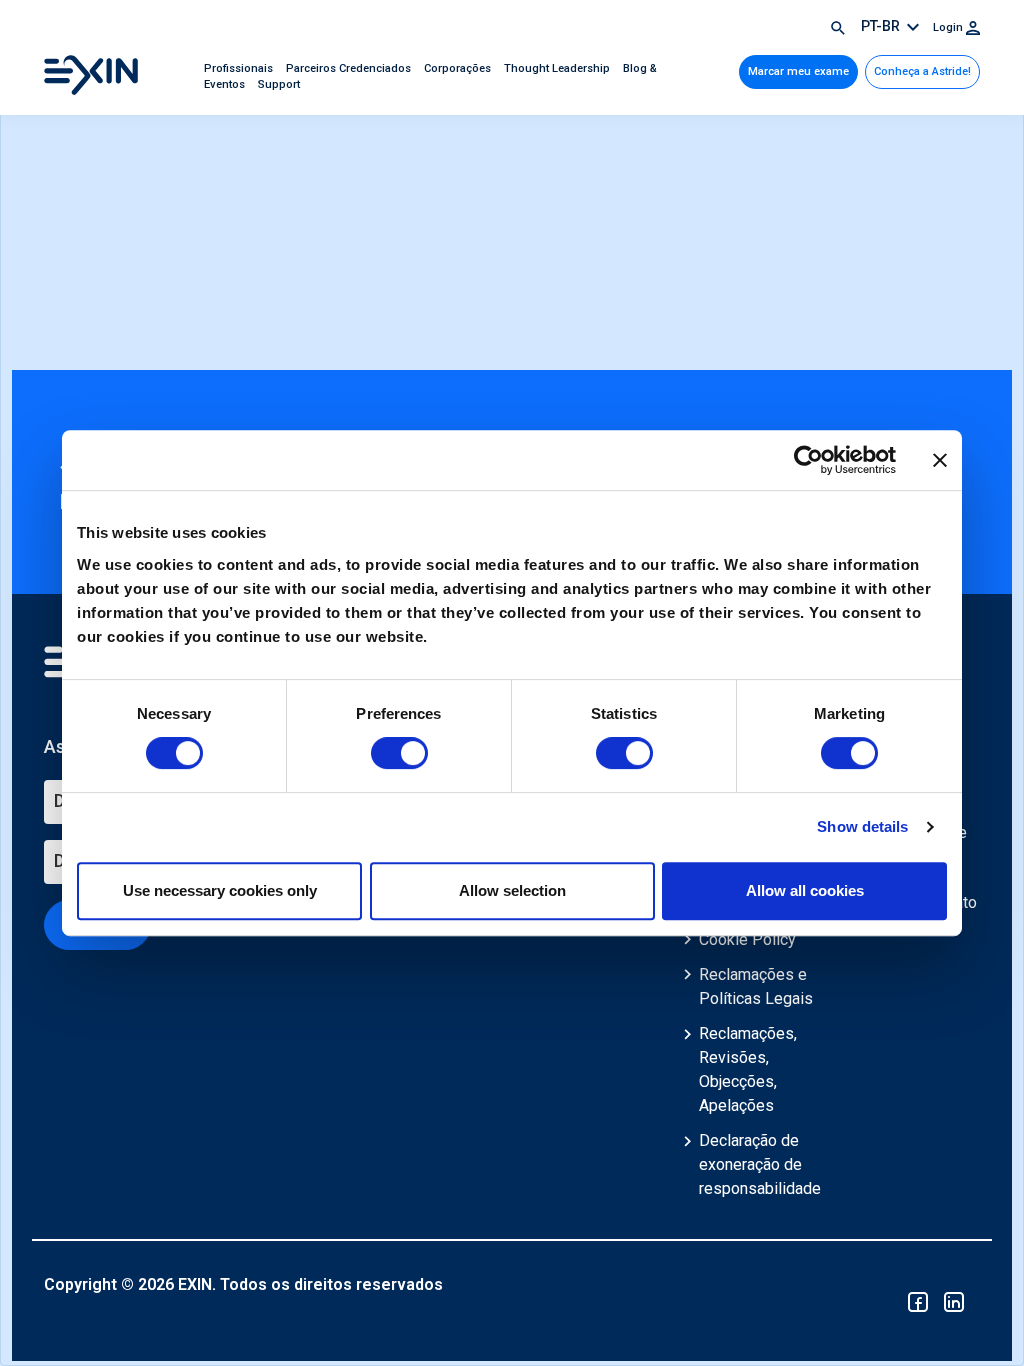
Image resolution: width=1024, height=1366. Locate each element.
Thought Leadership (558, 68)
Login (949, 27)
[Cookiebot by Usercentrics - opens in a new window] (808, 460)
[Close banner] (940, 460)
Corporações (459, 68)
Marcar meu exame (798, 71)
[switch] (399, 753)
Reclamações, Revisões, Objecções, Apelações (748, 1069)
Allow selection (512, 890)
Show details (862, 826)
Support (279, 84)
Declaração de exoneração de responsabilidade (759, 1164)
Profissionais (240, 68)
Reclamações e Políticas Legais (756, 986)
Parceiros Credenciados (350, 68)
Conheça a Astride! (922, 71)
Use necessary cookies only (220, 890)
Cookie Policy (747, 939)
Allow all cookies (805, 890)
